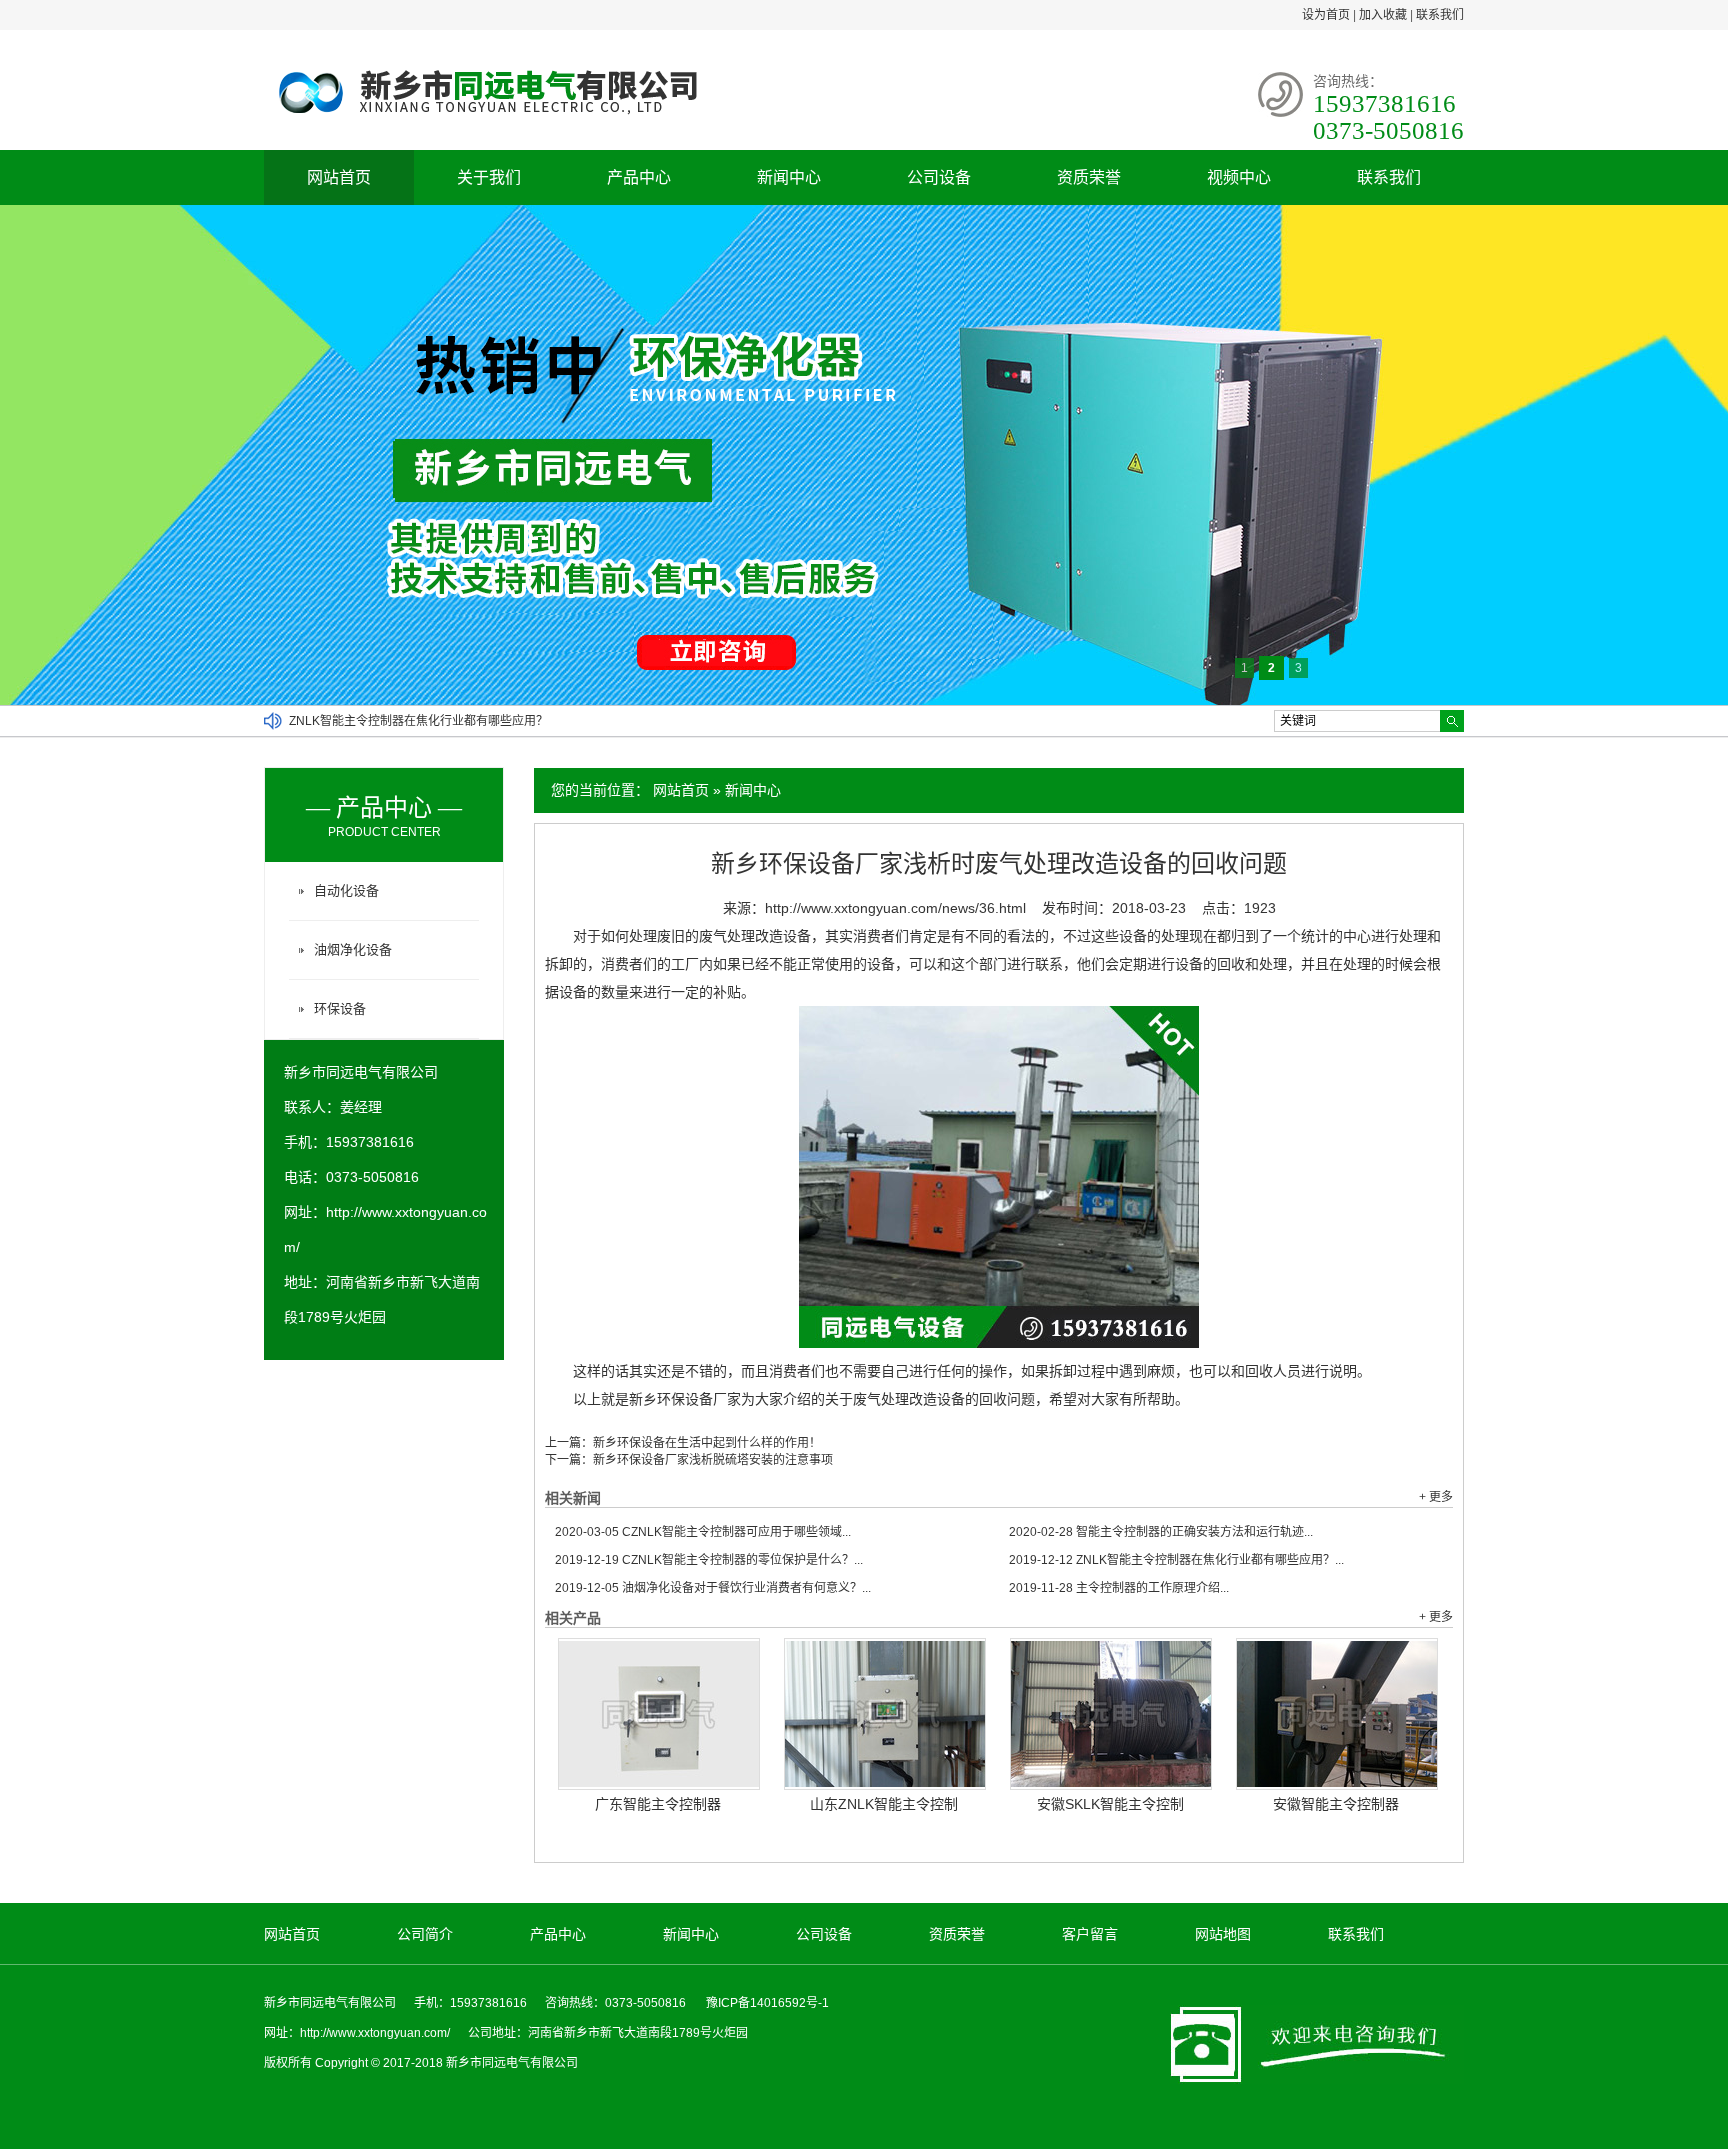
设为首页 (1326, 15)
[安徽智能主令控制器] (1337, 1714)
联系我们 (1440, 15)
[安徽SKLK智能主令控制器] (1111, 1714)
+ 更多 (1436, 1497)
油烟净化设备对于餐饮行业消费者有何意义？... (713, 1588)
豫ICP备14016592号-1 (767, 2003)
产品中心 (639, 177)
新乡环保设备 (671, 1399)
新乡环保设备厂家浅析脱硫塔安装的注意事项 (713, 1460)
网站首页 (339, 177)
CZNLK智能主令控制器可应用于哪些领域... (703, 1532)
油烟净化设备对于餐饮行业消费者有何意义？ (409, 721)
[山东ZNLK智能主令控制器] (885, 1714)
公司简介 (425, 1934)
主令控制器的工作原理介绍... (1119, 1588)
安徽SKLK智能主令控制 (1110, 1804)
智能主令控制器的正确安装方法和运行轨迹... (1161, 1532)
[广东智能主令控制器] (659, 1714)
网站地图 (1223, 1934)
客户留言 (1090, 1934)
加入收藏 (1383, 15)
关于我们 (489, 177)
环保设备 (340, 1008)
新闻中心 (789, 177)
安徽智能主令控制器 (1336, 1804)
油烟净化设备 (353, 949)
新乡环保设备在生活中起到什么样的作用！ (707, 1443)
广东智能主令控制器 (658, 1804)
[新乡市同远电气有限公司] (517, 120)
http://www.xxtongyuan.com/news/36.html (895, 908)
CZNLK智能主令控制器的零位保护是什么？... (709, 1560)
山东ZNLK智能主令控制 (884, 1804)
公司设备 (939, 177)
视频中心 (1239, 177)
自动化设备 (346, 890)
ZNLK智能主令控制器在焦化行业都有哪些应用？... (1176, 1560)
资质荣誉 (1089, 177)
